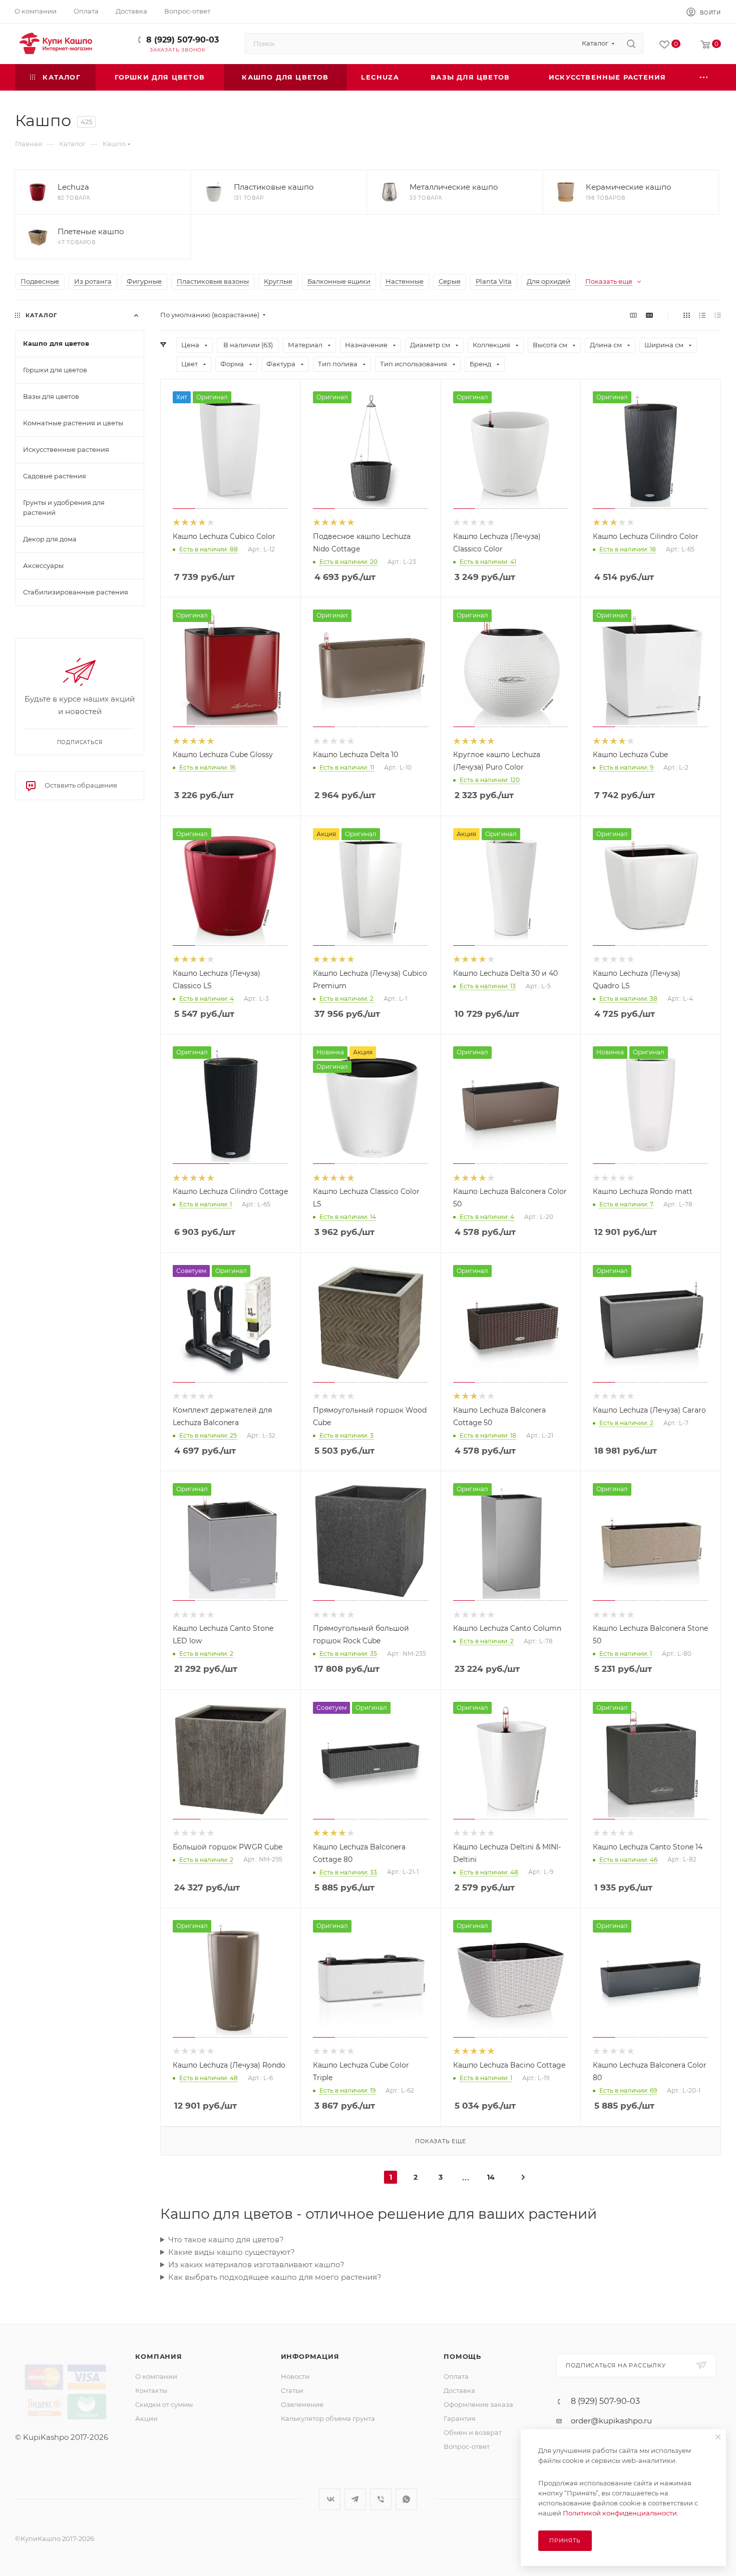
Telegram (355, 2499)
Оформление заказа (478, 2404)
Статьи (292, 2390)
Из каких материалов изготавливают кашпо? (256, 2265)
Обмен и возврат (473, 2432)
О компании (156, 2376)
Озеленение (302, 2404)
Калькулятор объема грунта (328, 2418)
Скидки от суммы (164, 2404)
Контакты (151, 2390)
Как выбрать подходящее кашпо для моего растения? (275, 2277)
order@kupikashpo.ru (611, 2421)
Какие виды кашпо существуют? (232, 2252)
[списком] (702, 315)
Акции (146, 2418)
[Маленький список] (633, 315)
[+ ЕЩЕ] (704, 77)
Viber (381, 2499)
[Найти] (631, 44)
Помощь (462, 2356)
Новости (295, 2376)
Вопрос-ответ (467, 2446)
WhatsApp (406, 2499)
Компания (158, 2356)
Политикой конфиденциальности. (621, 2513)
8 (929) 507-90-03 (182, 40)
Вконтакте (330, 2499)
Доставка (459, 2390)
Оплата (456, 2376)
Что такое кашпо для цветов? (226, 2239)
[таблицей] (718, 315)
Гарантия (460, 2418)
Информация (310, 2356)
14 (491, 2177)
